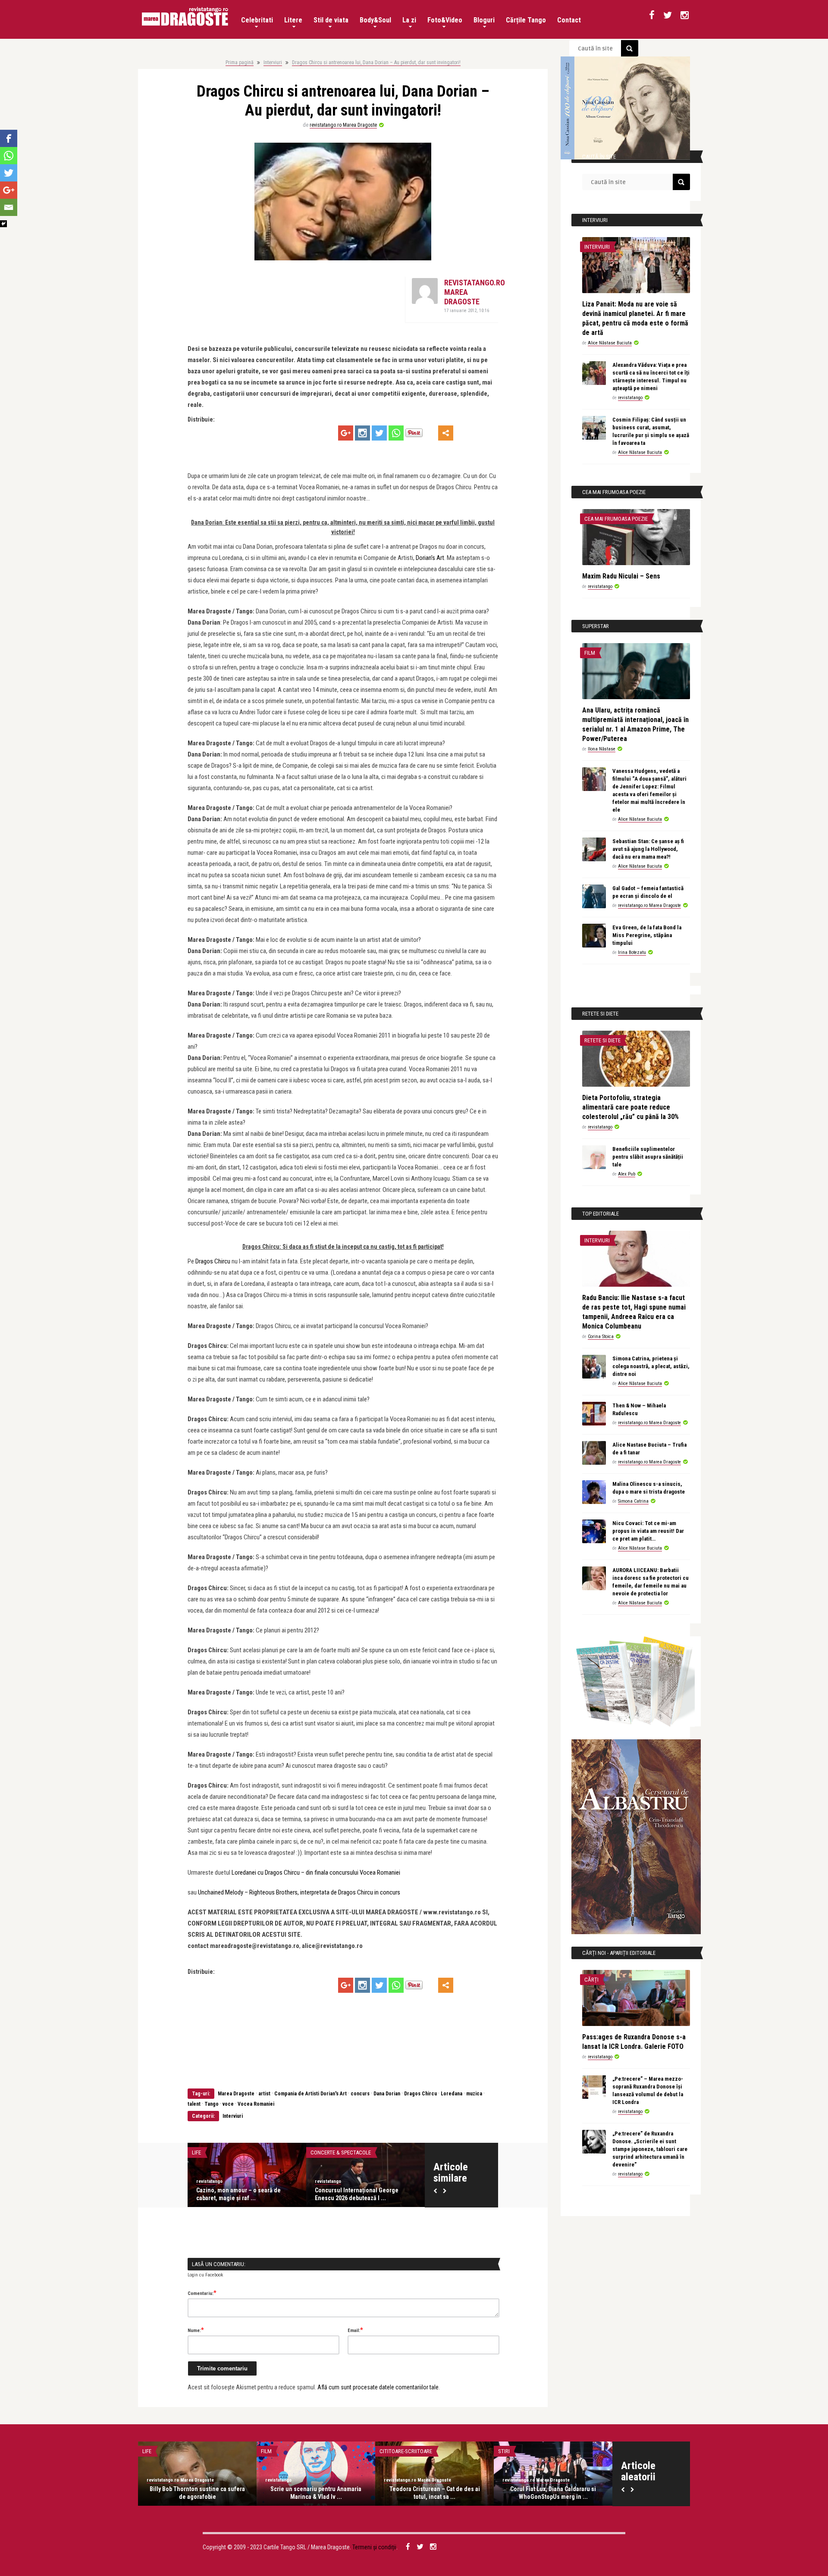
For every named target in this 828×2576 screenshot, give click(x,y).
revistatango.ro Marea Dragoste (343, 125)
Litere (293, 20)
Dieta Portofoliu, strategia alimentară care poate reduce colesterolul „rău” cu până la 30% (630, 1107)
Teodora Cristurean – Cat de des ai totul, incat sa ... (435, 2493)
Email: (355, 2330)
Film (590, 653)
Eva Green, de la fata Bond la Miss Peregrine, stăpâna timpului (647, 935)
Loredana (452, 2094)
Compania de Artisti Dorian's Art (310, 2094)
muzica (474, 2094)
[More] (446, 433)
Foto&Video (445, 20)
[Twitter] (379, 433)
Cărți (591, 1980)
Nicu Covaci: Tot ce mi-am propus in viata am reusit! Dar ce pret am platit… (648, 1531)
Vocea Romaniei (256, 2104)
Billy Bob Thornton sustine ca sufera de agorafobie (197, 2493)
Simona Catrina (633, 1501)
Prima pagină (240, 63)
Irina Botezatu (632, 952)
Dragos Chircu (213, 1261)
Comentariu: (202, 2293)
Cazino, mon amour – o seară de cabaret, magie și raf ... (238, 2194)
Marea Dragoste (235, 2094)
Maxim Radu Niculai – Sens (621, 576)
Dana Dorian (387, 2094)
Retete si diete (602, 1040)
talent (194, 2104)
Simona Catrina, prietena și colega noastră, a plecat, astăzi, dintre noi (651, 1366)
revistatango (209, 2181)
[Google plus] (346, 433)
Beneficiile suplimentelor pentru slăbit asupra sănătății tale (648, 1157)
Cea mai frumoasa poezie (616, 519)
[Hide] (3, 224)
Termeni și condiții (374, 2547)
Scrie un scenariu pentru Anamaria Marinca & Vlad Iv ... (316, 2493)
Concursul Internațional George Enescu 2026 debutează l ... (357, 2194)
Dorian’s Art (430, 558)
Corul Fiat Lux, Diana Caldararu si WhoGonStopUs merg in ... (553, 2493)
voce (228, 2104)
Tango (212, 2104)
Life (196, 2152)
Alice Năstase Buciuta (610, 343)
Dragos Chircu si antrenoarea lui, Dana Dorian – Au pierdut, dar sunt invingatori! (376, 63)
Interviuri (273, 63)
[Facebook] (9, 138)
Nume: (196, 2330)
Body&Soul (375, 20)
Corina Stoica (601, 1336)
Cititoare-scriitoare (406, 2451)
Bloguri (484, 20)
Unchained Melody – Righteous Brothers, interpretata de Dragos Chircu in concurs (299, 1892)
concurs (360, 2094)
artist (264, 2094)
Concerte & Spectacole (341, 2152)
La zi (409, 20)
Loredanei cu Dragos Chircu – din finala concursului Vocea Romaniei (316, 1873)
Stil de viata (331, 20)
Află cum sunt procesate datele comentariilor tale (378, 2387)
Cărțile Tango (526, 20)
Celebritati (257, 20)
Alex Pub (627, 1174)
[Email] (9, 207)
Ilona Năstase (602, 749)
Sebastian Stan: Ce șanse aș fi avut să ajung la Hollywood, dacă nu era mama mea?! (648, 849)
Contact (569, 20)
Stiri (504, 2451)
